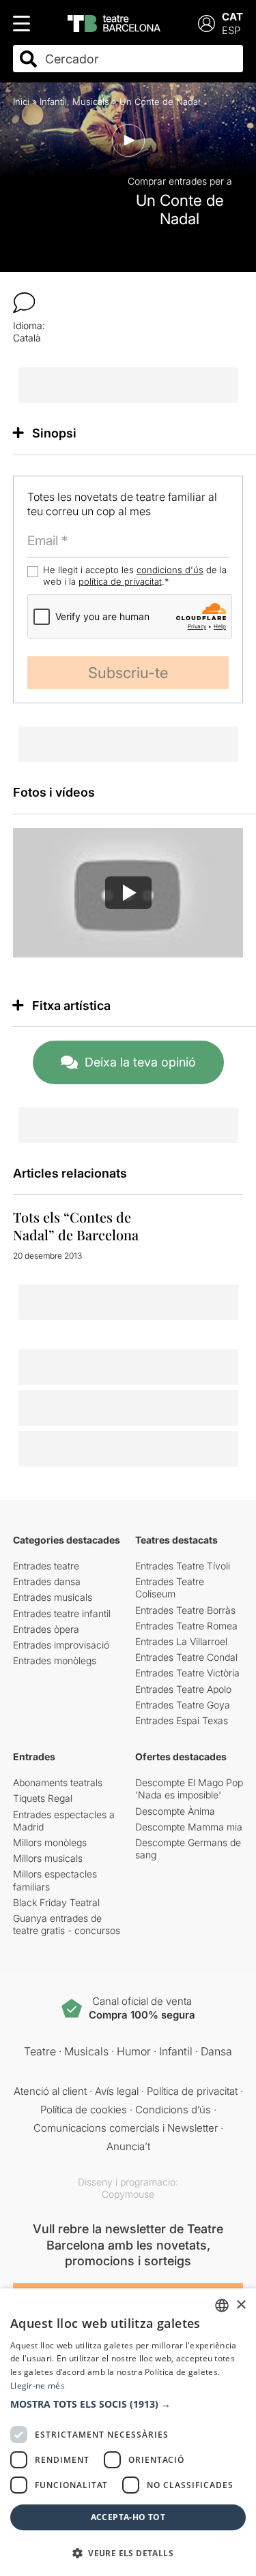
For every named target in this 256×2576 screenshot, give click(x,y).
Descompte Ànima (175, 1811)
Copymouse (128, 2194)
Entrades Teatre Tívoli (183, 1566)
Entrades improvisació (61, 1645)
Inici (21, 102)
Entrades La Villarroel (181, 1641)
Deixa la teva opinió (140, 1062)
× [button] (241, 2305)
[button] (128, 2404)
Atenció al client (50, 2091)
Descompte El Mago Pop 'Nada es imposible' (189, 1789)
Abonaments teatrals (58, 1782)
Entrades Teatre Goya (183, 1705)
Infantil (53, 102)
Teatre (40, 2051)
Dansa (216, 2051)
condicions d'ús (170, 570)
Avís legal (117, 2091)
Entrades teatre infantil (62, 1613)
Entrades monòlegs (55, 1660)
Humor (134, 2051)
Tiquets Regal (43, 1798)
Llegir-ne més (38, 2386)
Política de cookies (84, 2110)
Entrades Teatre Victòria (187, 1673)
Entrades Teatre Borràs (185, 1610)
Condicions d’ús (173, 2110)
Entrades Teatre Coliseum (170, 1588)
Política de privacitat (192, 2091)
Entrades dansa (47, 1581)
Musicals (91, 102)
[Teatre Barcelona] (114, 24)
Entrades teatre (46, 1566)
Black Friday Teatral (56, 1902)
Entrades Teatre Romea (186, 1626)
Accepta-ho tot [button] (128, 2517)
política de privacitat (120, 581)
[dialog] (128, 2432)
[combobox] (140, 59)
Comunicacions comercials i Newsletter (126, 2128)
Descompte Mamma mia (189, 1827)
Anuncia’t (128, 2146)
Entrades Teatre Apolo (183, 1689)
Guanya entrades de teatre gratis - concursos (67, 1924)
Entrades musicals (53, 1597)
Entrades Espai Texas (182, 1720)
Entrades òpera (46, 1629)
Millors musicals (48, 1858)
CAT (232, 17)
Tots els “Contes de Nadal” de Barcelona (76, 1226)
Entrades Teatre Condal (186, 1657)
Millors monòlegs (50, 1842)
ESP (231, 30)
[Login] (207, 24)
